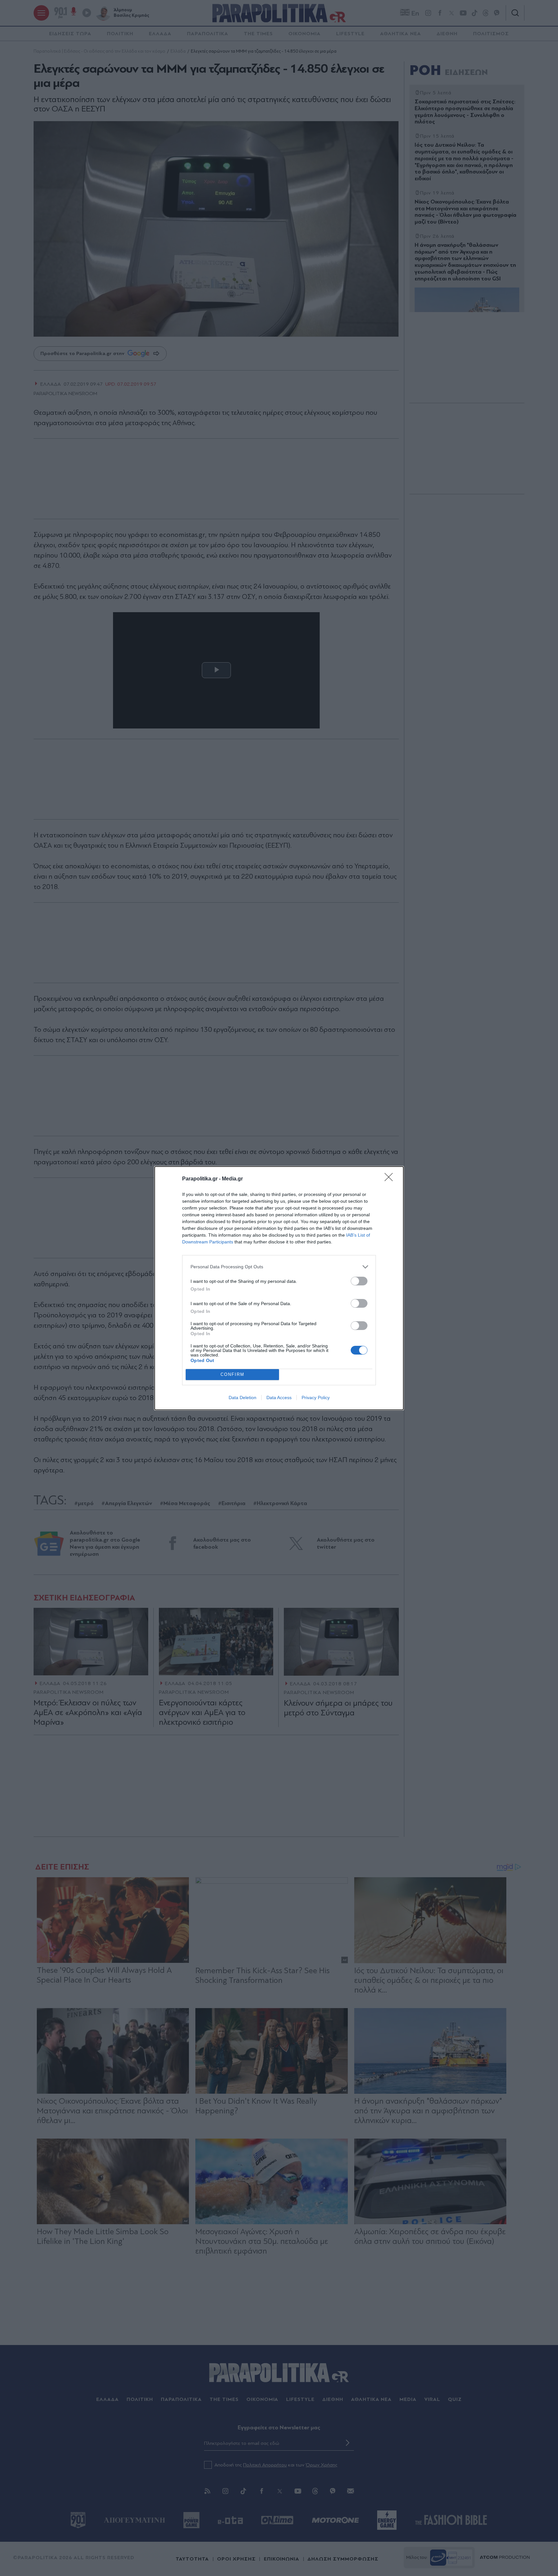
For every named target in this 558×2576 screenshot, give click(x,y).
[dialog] (279, 1288)
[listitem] (279, 1267)
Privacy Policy (316, 1398)
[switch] (359, 1281)
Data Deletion (243, 1398)
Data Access (279, 1398)
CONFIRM (232, 1374)
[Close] (391, 1179)
